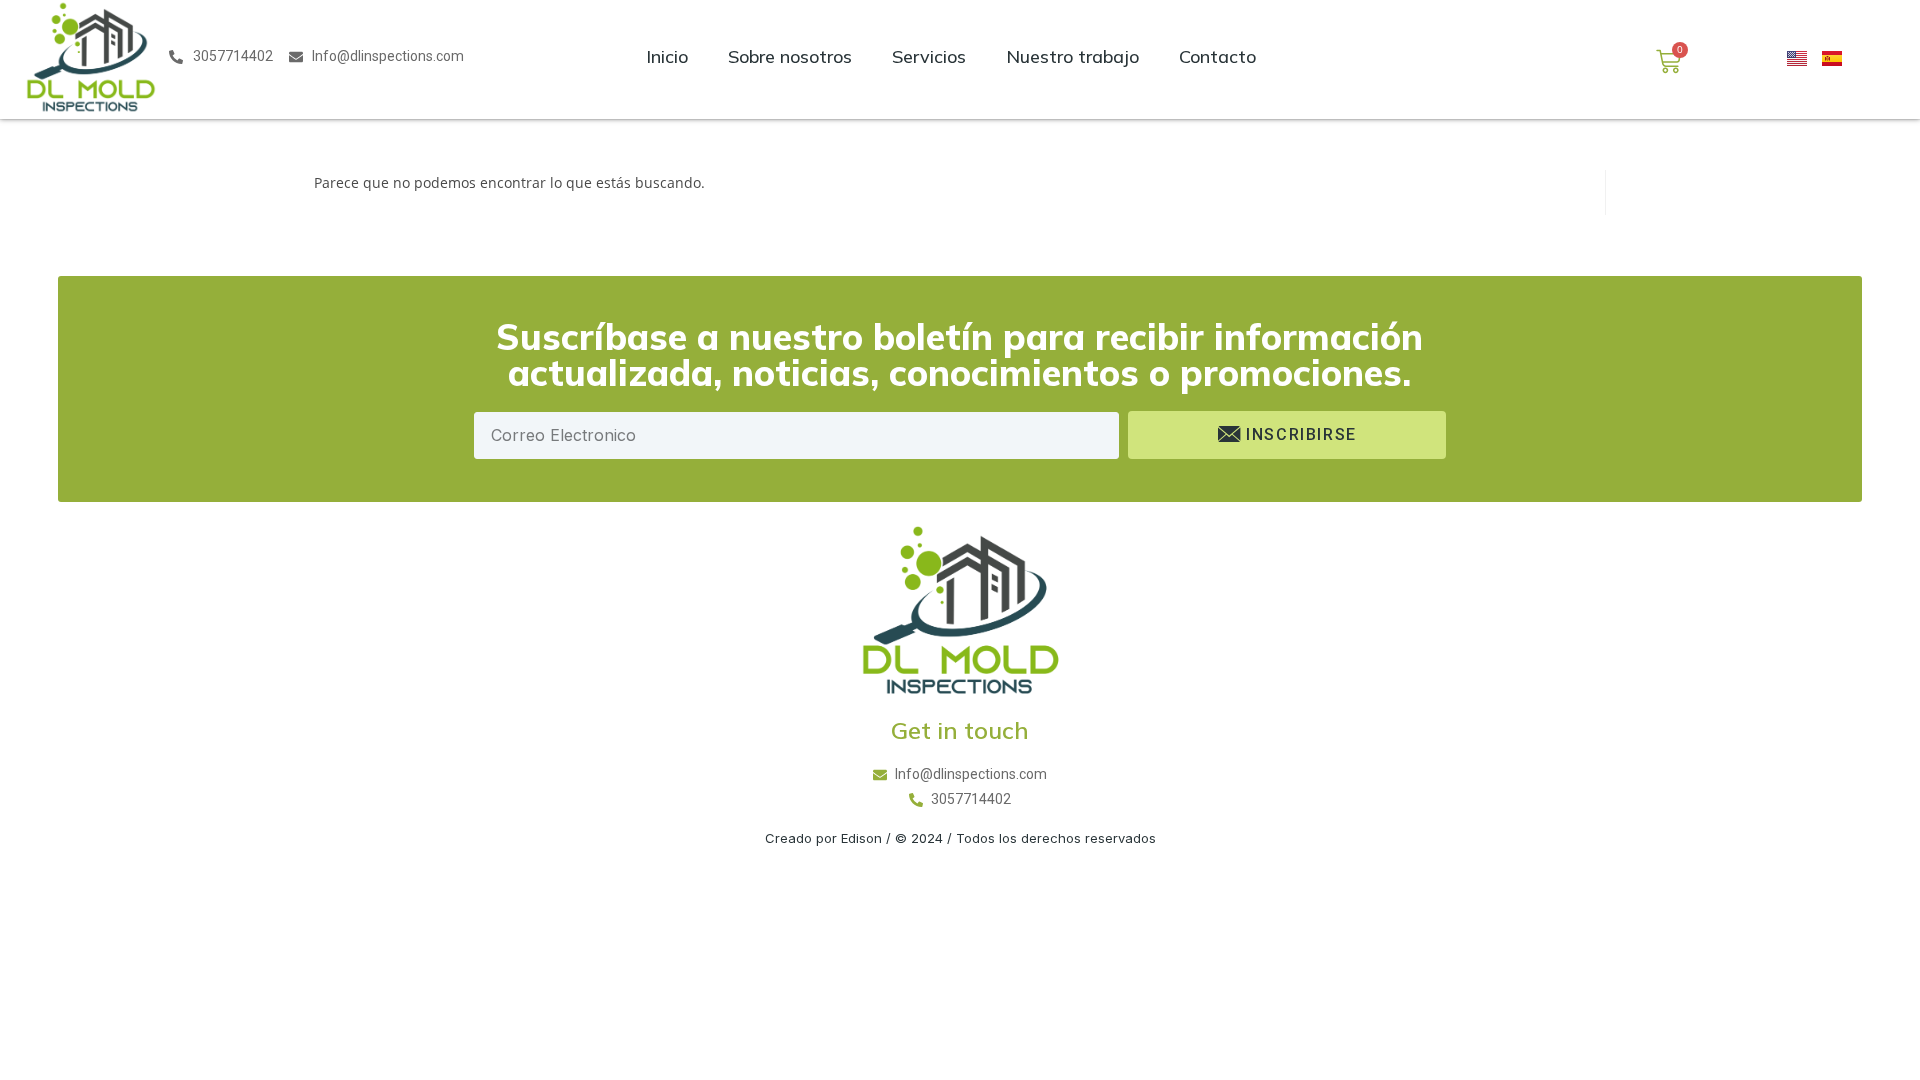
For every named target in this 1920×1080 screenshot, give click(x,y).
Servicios (929, 56)
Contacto (1217, 56)
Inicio (667, 56)
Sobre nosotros (790, 56)
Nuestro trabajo (1072, 56)
